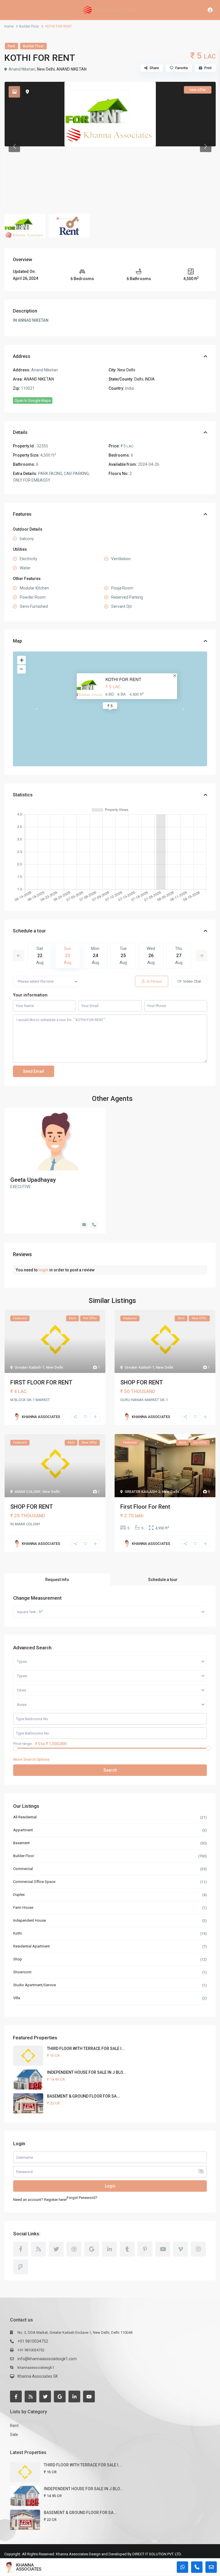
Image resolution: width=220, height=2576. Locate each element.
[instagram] (198, 2249)
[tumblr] (127, 2249)
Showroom (22, 1972)
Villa (17, 1998)
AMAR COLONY (28, 1492)
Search (110, 1770)
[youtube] (163, 2249)
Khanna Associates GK (38, 2376)
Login (110, 2186)
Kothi (17, 1933)
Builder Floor (29, 26)
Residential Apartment (32, 1946)
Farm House (23, 1907)
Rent (11, 46)
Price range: (23, 1744)
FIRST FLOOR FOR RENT (41, 1382)
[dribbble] (74, 2249)
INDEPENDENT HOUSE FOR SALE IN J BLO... (87, 2072)
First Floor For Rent (145, 1507)
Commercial (23, 1869)
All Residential (25, 1817)
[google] (92, 2249)
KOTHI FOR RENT (123, 679)
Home (9, 26)
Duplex (19, 1895)
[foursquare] (21, 2267)
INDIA (150, 379)
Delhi (139, 379)
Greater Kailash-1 (29, 1367)
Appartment (23, 1830)
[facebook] (21, 2249)
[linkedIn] (109, 2249)
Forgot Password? (82, 2198)
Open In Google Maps (33, 400)
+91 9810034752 (33, 2341)
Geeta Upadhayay (33, 1180)
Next (201, 956)
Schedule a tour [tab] (163, 1580)
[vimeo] (180, 2249)
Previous (19, 956)
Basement (21, 1843)
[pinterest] (145, 2249)
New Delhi (46, 69)
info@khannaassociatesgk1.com (47, 2359)
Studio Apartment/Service (35, 1985)
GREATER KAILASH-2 (142, 1492)
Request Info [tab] (57, 1580)
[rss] (38, 2249)
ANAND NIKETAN (71, 69)
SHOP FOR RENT (142, 1382)
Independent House (30, 1920)
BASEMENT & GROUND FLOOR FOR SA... (84, 2096)
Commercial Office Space (34, 1882)
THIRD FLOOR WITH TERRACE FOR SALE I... (86, 2049)
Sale (14, 2435)
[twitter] (56, 2249)
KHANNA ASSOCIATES (29, 2567)
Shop (18, 1959)
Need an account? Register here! (40, 2200)
